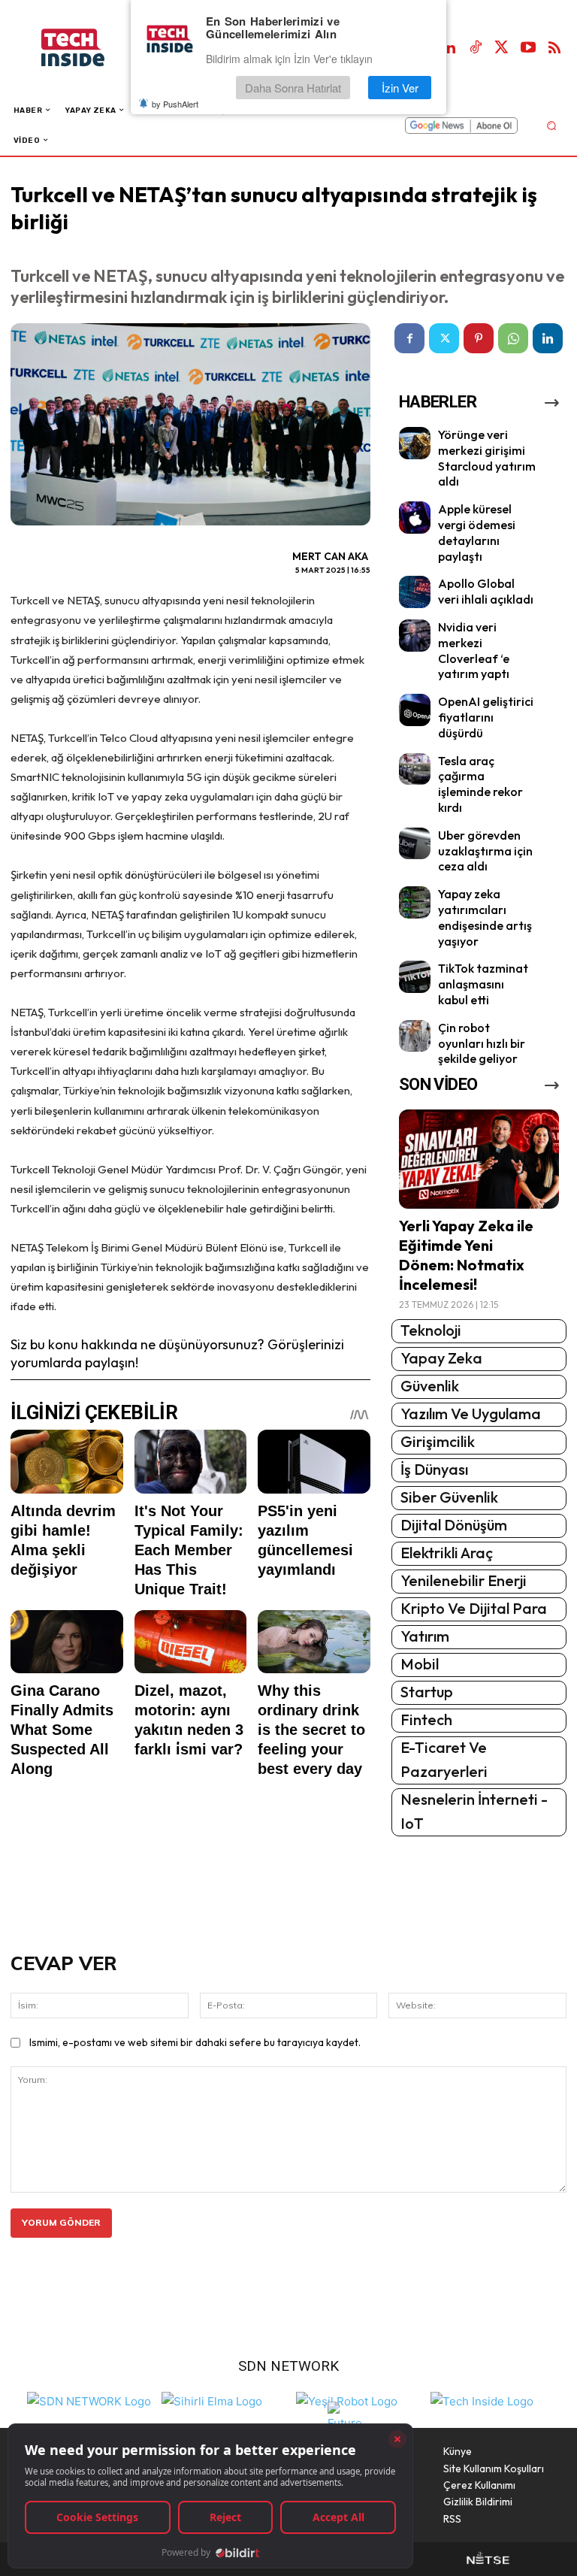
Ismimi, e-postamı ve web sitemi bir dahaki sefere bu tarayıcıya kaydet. (195, 2042)
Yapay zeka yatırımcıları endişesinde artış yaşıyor (485, 917)
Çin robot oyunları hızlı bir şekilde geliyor (482, 1043)
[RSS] (554, 48)
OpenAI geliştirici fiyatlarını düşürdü (486, 717)
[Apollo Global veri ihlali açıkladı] (415, 592)
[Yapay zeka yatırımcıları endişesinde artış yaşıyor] (415, 902)
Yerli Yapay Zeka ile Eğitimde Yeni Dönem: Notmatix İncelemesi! (466, 1255)
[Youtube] (528, 48)
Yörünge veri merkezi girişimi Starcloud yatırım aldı (487, 458)
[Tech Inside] (482, 2400)
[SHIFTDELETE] (89, 2400)
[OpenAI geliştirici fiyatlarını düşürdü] (415, 710)
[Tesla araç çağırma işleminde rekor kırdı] (415, 769)
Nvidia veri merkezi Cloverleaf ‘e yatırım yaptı (474, 650)
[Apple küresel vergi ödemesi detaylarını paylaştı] (415, 518)
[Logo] (88, 48)
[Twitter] (502, 48)
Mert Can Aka (330, 556)
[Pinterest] (479, 338)
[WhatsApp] (513, 338)
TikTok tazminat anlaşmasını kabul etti (483, 984)
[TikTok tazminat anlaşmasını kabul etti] (415, 977)
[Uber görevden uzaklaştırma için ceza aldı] (415, 844)
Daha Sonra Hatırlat (293, 88)
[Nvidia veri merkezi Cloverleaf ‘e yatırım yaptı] (415, 636)
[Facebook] (409, 338)
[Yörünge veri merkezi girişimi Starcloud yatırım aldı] (415, 443)
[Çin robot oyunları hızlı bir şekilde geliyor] (415, 1036)
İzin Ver (400, 88)
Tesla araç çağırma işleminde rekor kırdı (480, 784)
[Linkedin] (449, 48)
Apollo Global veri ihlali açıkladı (486, 591)
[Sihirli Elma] (212, 2400)
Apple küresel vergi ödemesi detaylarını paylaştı (477, 532)
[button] (551, 125)
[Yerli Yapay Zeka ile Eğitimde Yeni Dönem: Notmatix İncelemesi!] (479, 1159)
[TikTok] (476, 48)
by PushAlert (175, 104)
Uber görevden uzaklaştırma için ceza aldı (485, 851)
